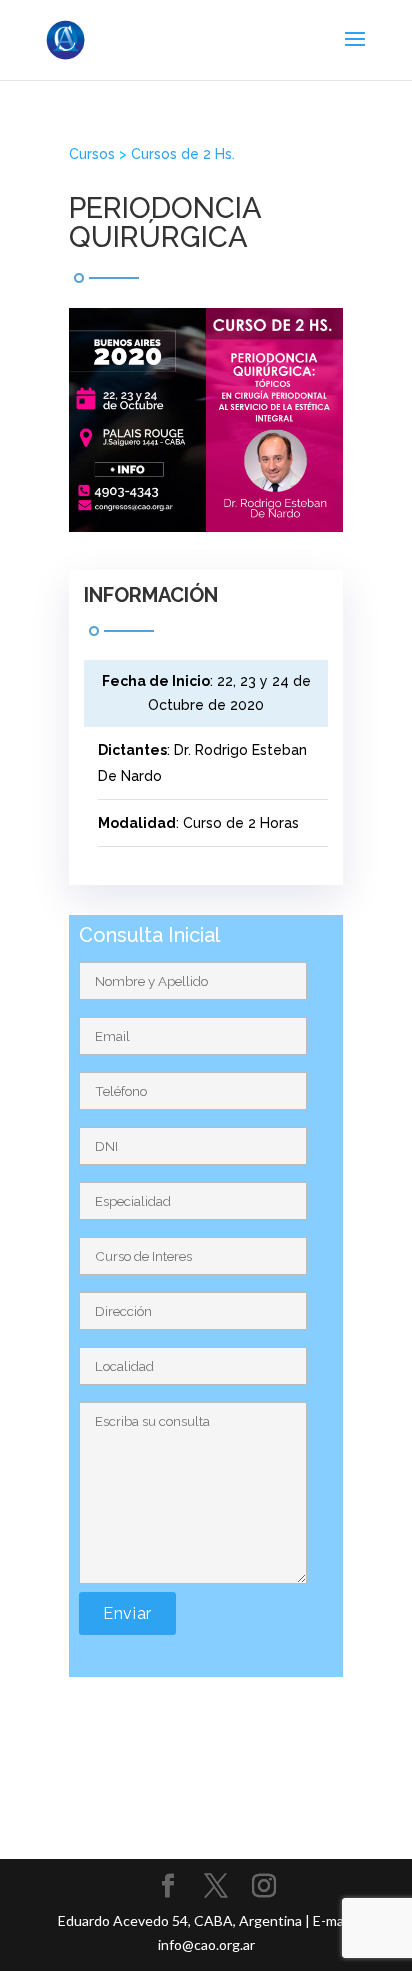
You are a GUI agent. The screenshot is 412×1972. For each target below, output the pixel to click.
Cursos (92, 154)
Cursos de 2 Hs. (183, 154)
